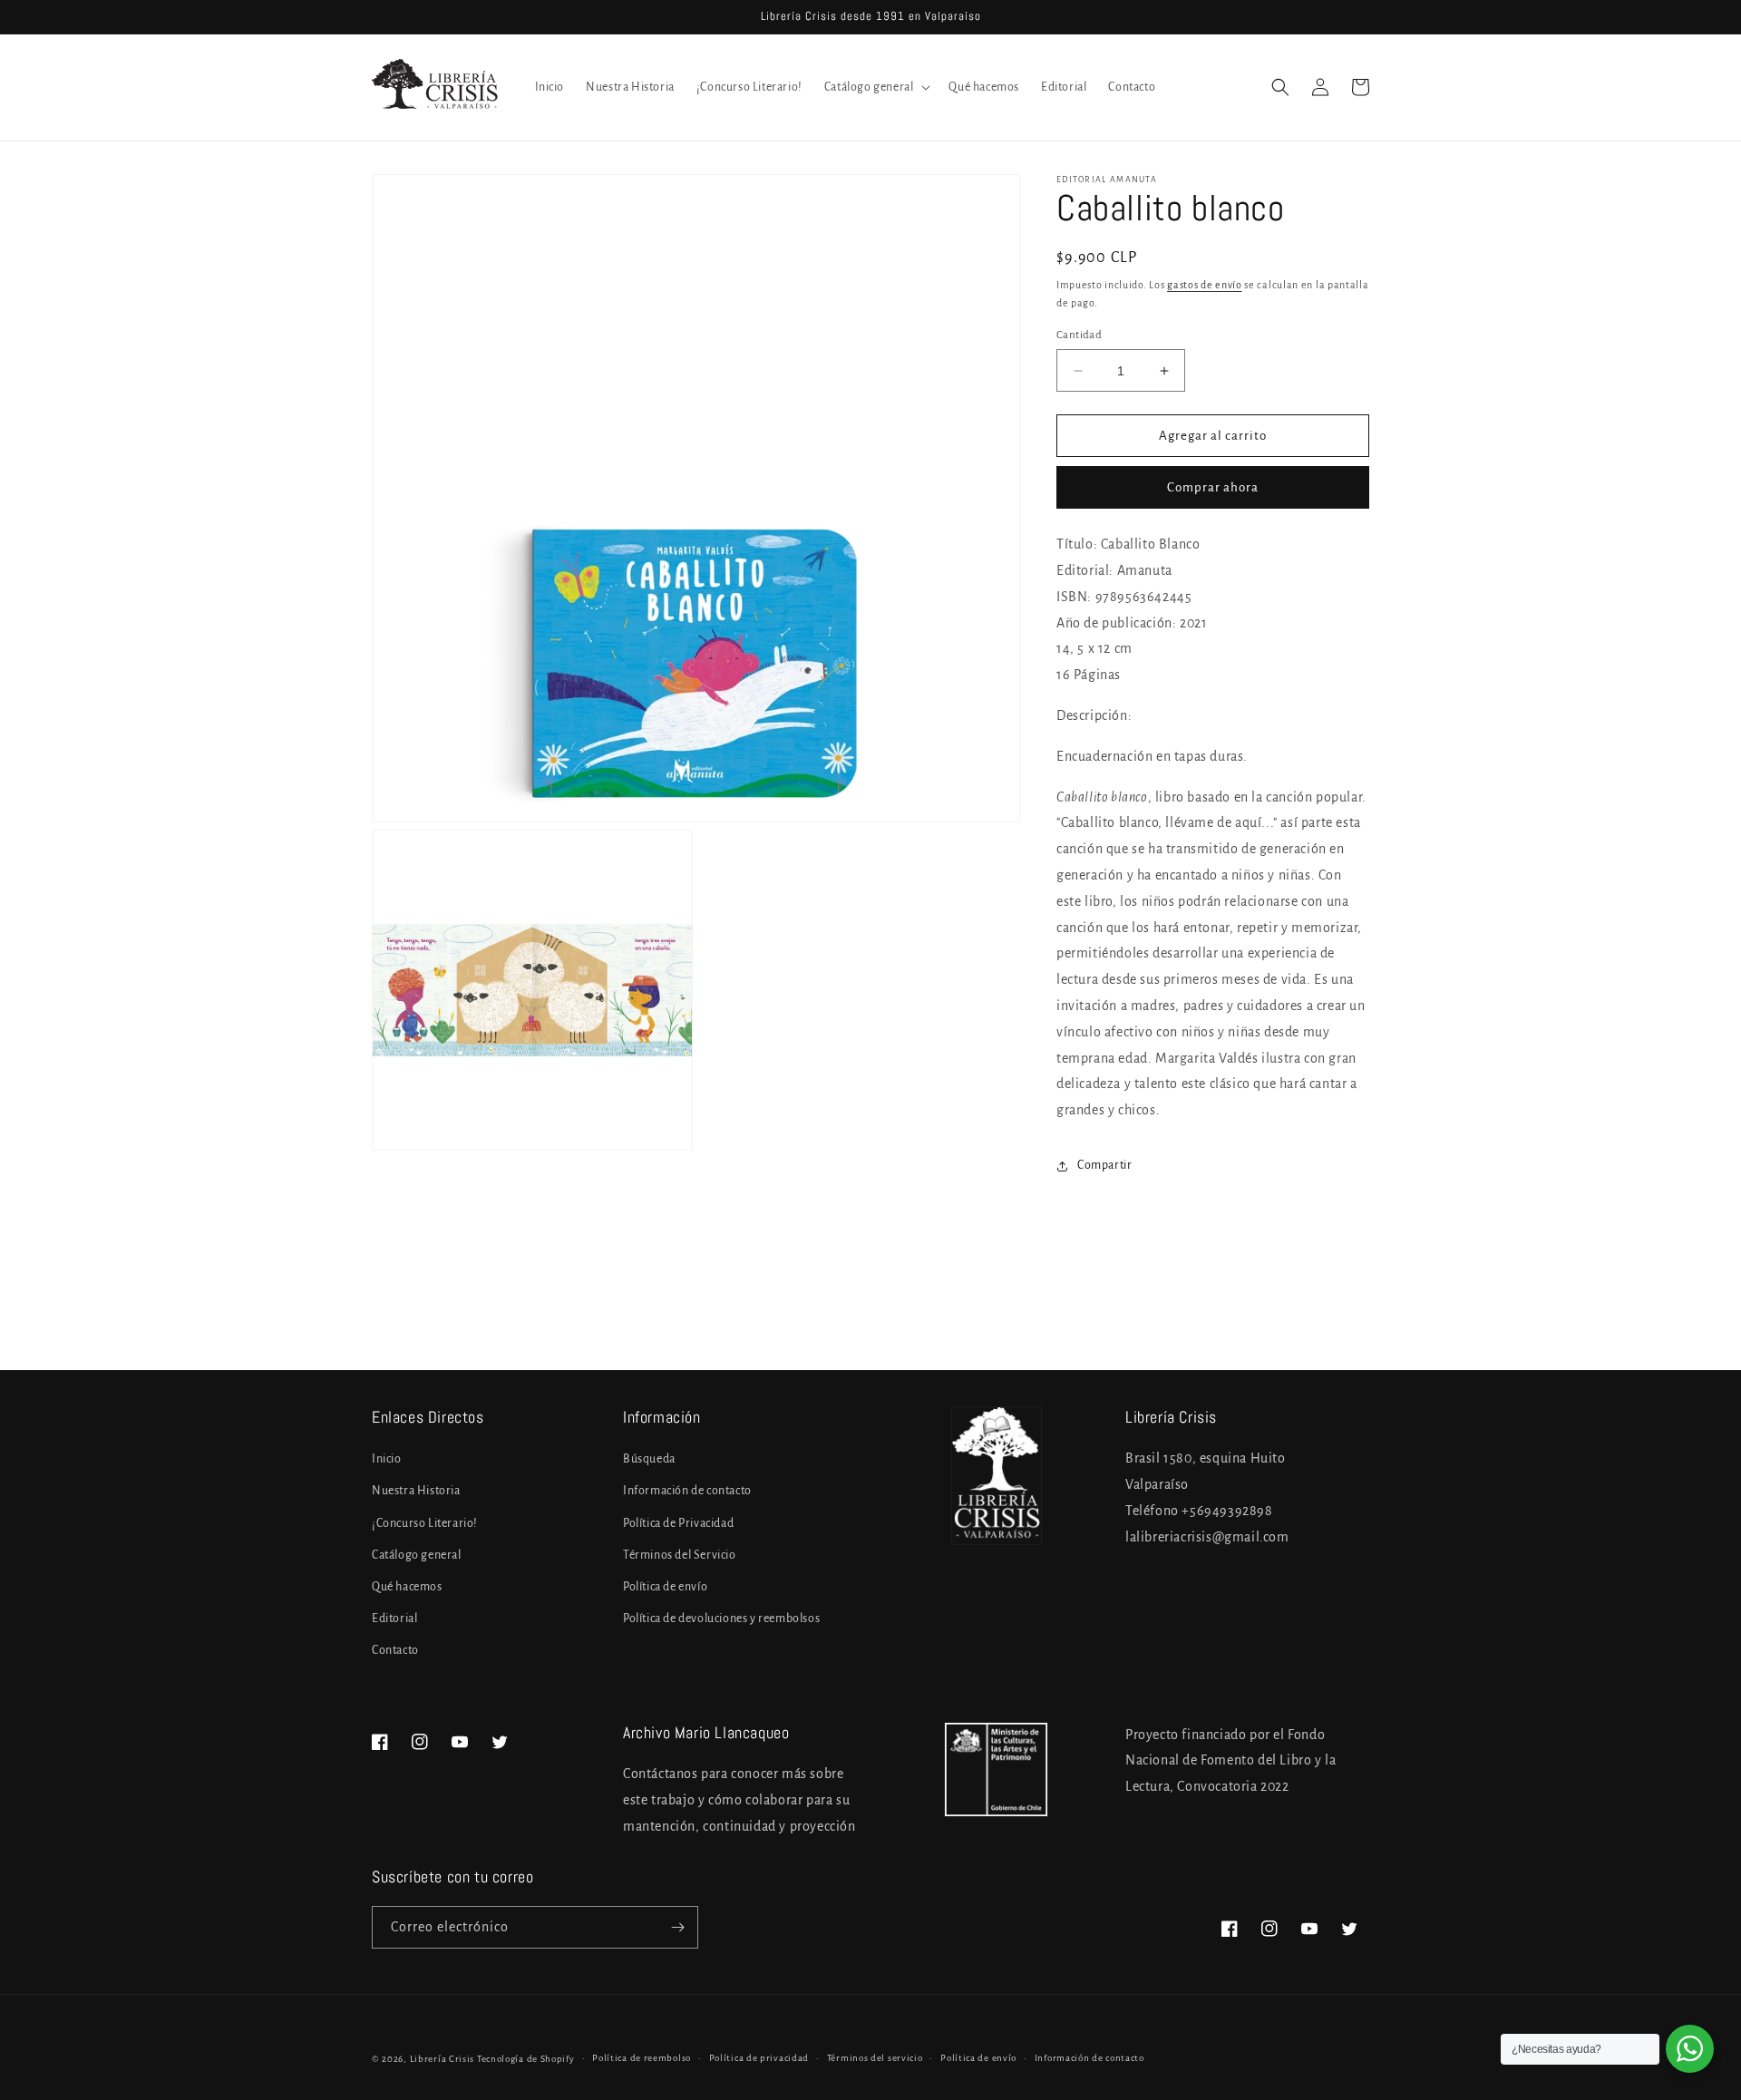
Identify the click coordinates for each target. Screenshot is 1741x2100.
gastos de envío (1205, 285)
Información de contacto (687, 1491)
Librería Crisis (443, 2059)
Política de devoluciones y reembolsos (721, 1619)
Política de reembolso (642, 2058)
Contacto (395, 1650)
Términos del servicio (875, 2058)
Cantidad (1079, 335)
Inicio (387, 1459)
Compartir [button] (1104, 1165)
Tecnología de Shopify (526, 2059)
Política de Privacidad (678, 1523)
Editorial (394, 1619)
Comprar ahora (1213, 487)
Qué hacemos (407, 1587)
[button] (876, 87)
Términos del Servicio (680, 1555)
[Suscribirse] (677, 1927)
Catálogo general (417, 1555)
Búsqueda (649, 1459)
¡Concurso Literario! (425, 1523)
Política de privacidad (759, 2058)
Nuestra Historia (416, 1491)
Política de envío (665, 1587)
